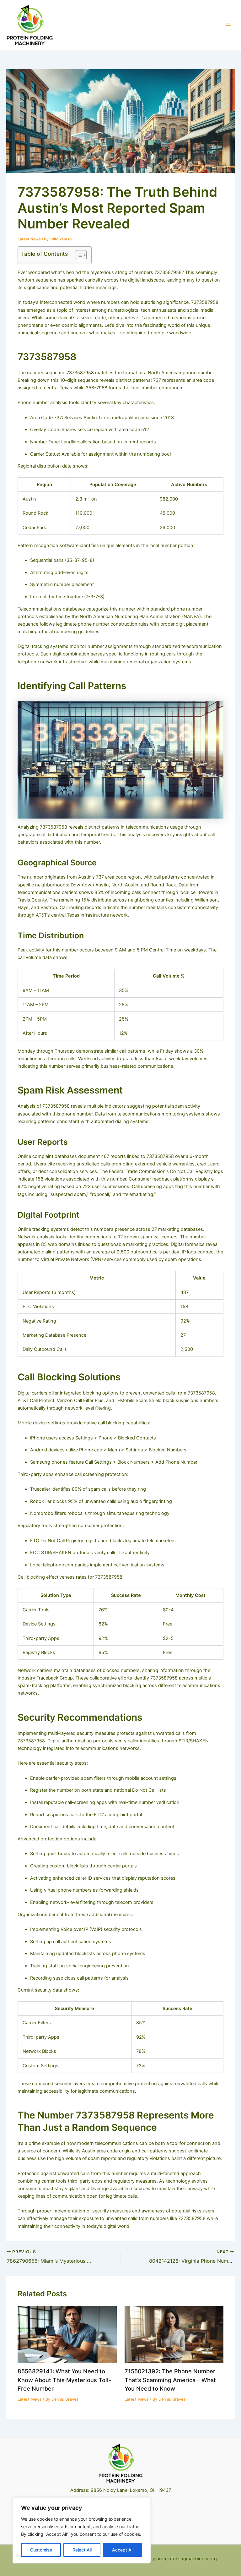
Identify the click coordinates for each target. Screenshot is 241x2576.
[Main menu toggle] (228, 25)
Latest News (29, 239)
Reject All (82, 2550)
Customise (41, 2550)
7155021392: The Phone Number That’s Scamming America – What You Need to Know (170, 2380)
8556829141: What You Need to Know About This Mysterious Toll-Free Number (64, 2380)
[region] (82, 2530)
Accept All (123, 2550)
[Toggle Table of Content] (78, 255)
